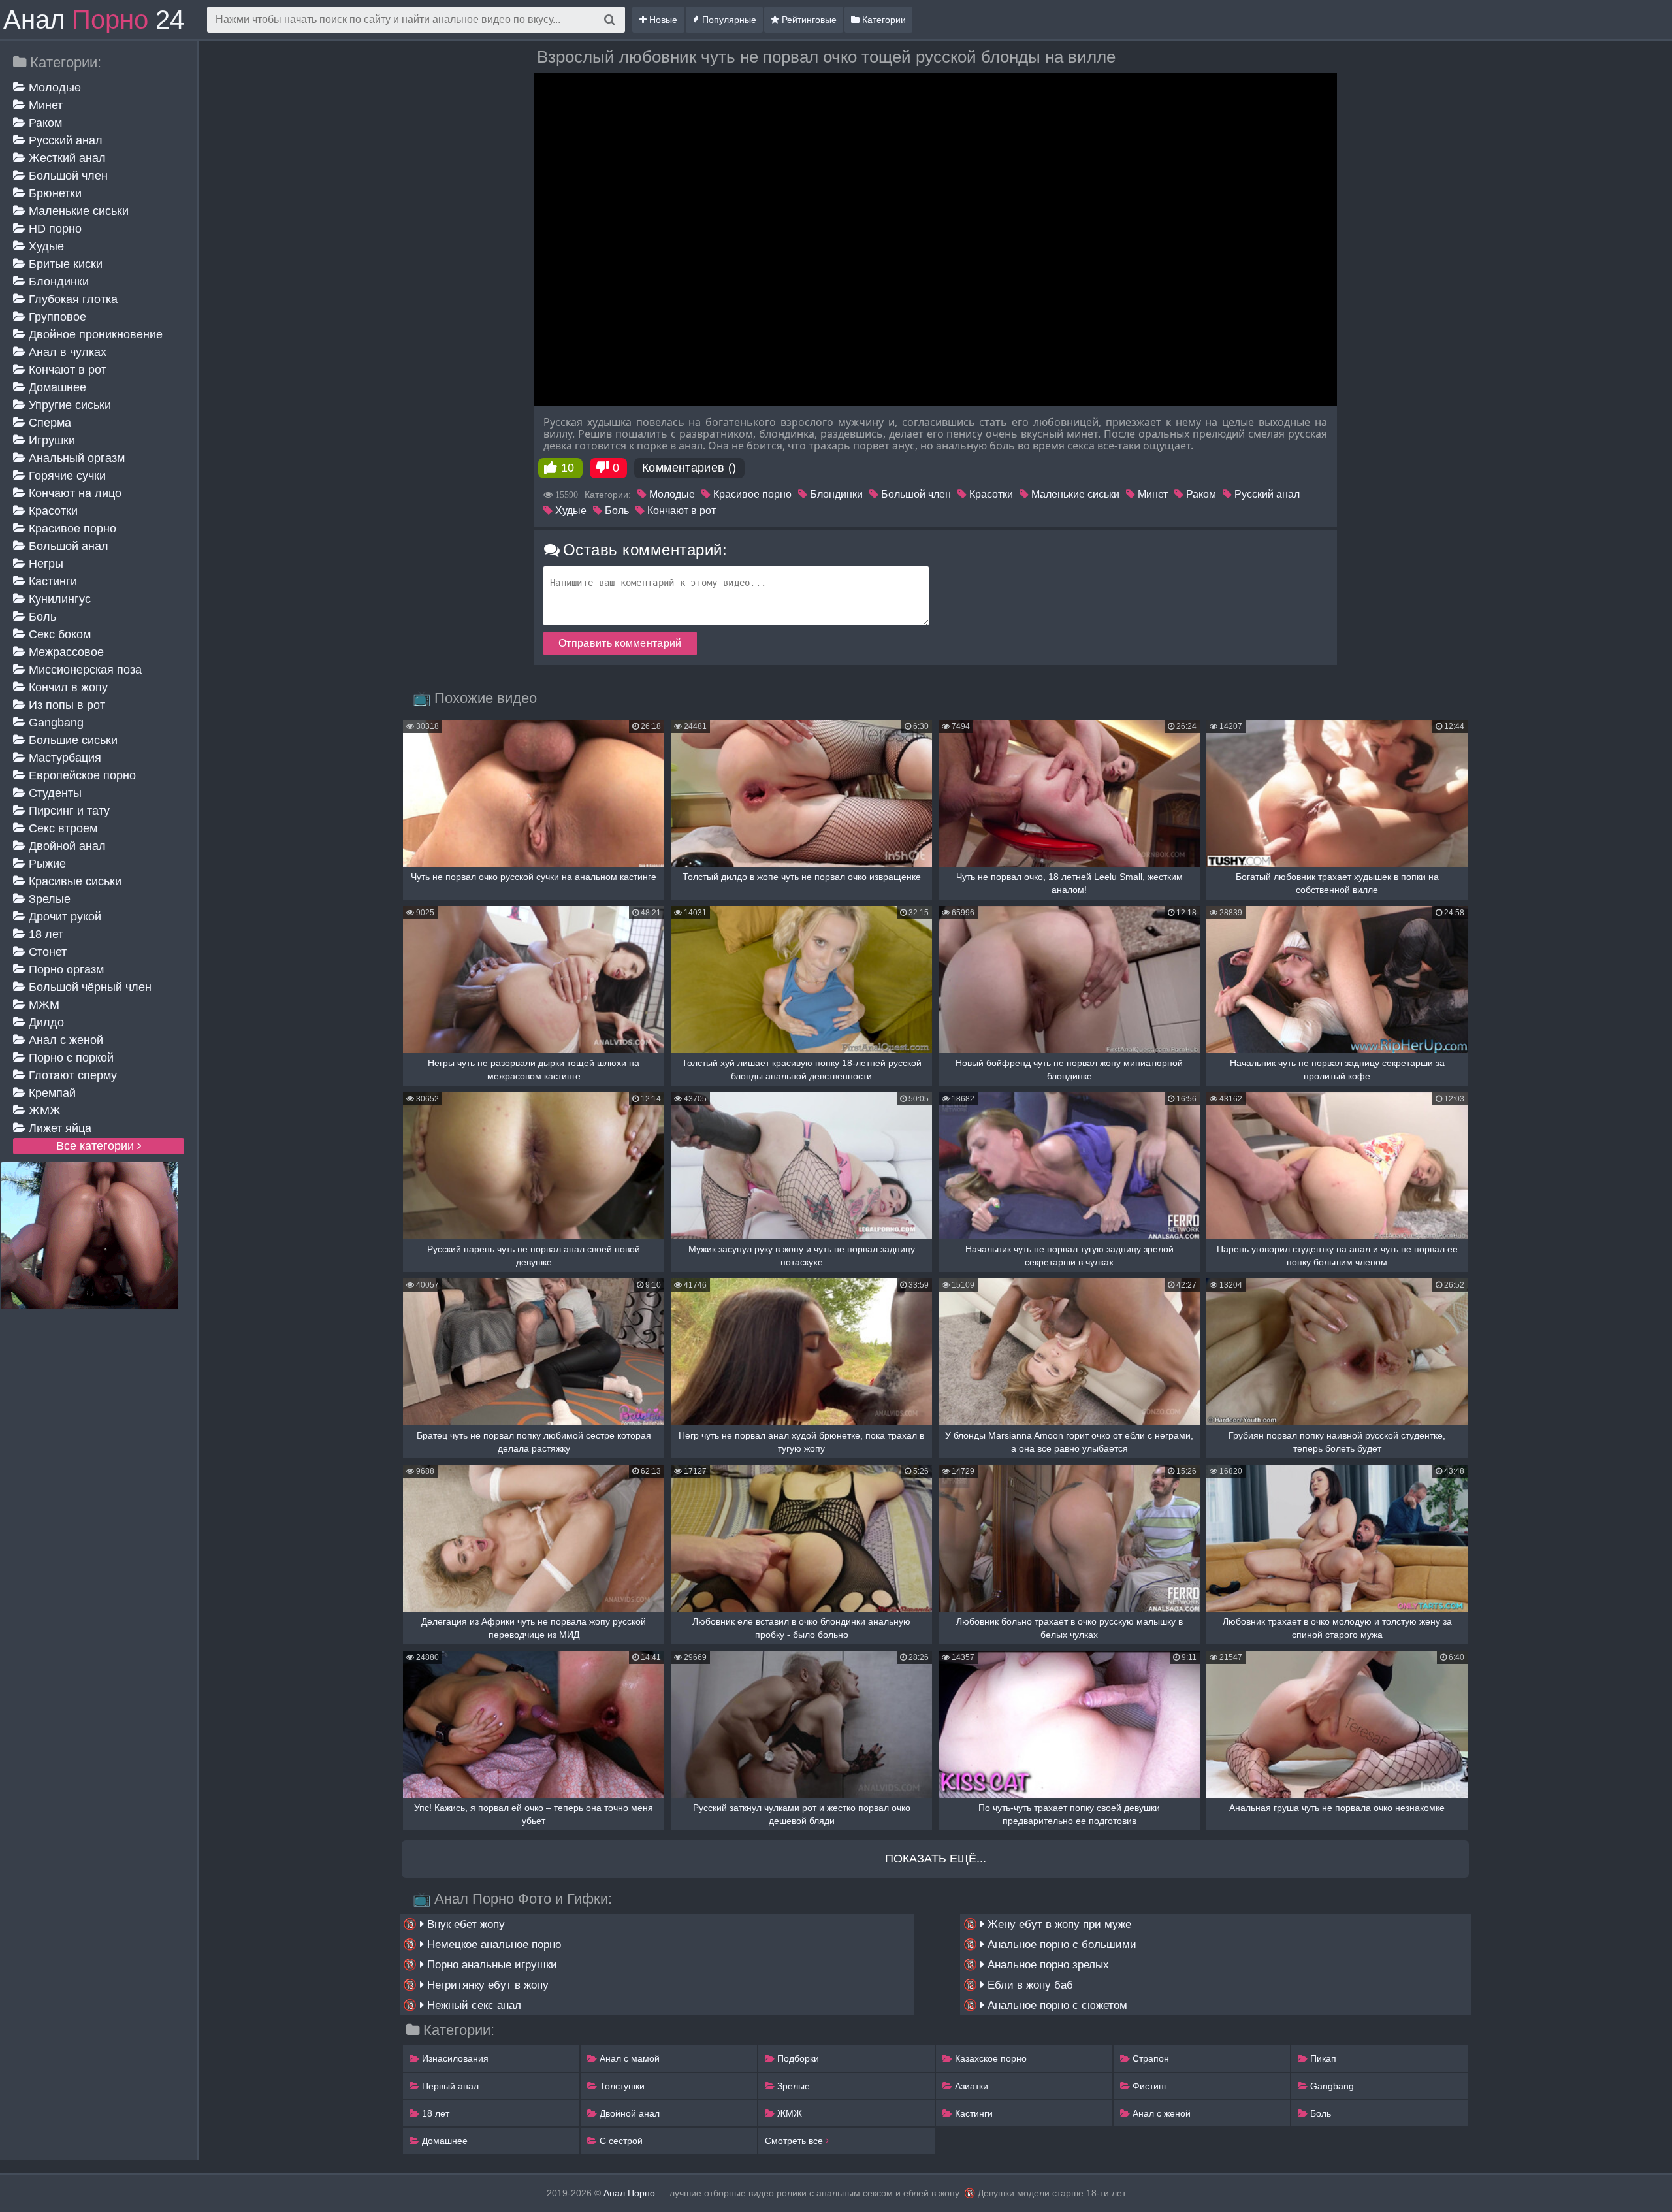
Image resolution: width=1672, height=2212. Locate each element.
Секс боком (58, 634)
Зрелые (48, 899)
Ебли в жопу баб (1029, 1985)
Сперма (48, 423)
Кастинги (51, 581)
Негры (44, 564)
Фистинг (1149, 2086)
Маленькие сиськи (77, 211)
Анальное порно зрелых (1047, 1965)
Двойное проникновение (94, 334)
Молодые (53, 88)
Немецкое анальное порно (492, 1944)
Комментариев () (689, 468)
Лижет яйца (58, 1128)
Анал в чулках (66, 352)
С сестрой (620, 2141)
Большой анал (67, 546)
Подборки (797, 2058)
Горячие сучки (66, 476)
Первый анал (449, 2086)
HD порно (54, 229)
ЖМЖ (43, 1111)
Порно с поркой (70, 1058)
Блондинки (57, 282)
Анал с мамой (628, 2058)
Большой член (67, 176)
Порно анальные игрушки (490, 1965)
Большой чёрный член (88, 987)
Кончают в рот (66, 370)
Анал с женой (64, 1040)
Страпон (1149, 2058)
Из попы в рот (65, 705)
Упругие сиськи (68, 405)
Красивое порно (71, 529)
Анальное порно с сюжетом (1056, 2005)
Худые (45, 246)
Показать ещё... (936, 1859)
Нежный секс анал (473, 2005)
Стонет (46, 952)
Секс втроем (61, 828)
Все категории (97, 1146)
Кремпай (51, 1093)
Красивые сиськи (73, 881)
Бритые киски (64, 264)
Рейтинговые (808, 20)
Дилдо (45, 1022)
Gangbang (55, 723)
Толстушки (621, 2086)
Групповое (56, 317)
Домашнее (56, 387)
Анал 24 (94, 20)
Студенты (54, 793)
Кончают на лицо (73, 493)
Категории (883, 20)
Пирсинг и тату (68, 811)
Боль (41, 617)
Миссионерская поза (84, 670)
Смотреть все (795, 2141)
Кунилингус (58, 599)
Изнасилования (454, 2058)
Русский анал (64, 140)
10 (568, 468)
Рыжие (46, 864)
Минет (44, 105)
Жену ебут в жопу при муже (1058, 1924)
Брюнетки (54, 193)
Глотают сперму (71, 1075)
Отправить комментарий (620, 643)
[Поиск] (610, 20)
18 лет (44, 934)
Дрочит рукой (63, 917)
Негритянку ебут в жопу (486, 1985)
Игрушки (50, 440)
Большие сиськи (72, 740)
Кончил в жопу (67, 687)
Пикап (1322, 2058)
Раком (44, 123)
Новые (662, 20)
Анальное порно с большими (1060, 1944)
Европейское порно (81, 775)
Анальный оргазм (75, 458)
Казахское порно (989, 2058)
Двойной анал (66, 846)
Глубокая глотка (72, 299)
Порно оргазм (65, 969)
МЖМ (42, 1005)
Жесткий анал (66, 158)
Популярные (728, 20)
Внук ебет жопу (464, 1924)
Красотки (52, 511)
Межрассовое (65, 652)
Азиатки (970, 2086)
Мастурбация (63, 758)
